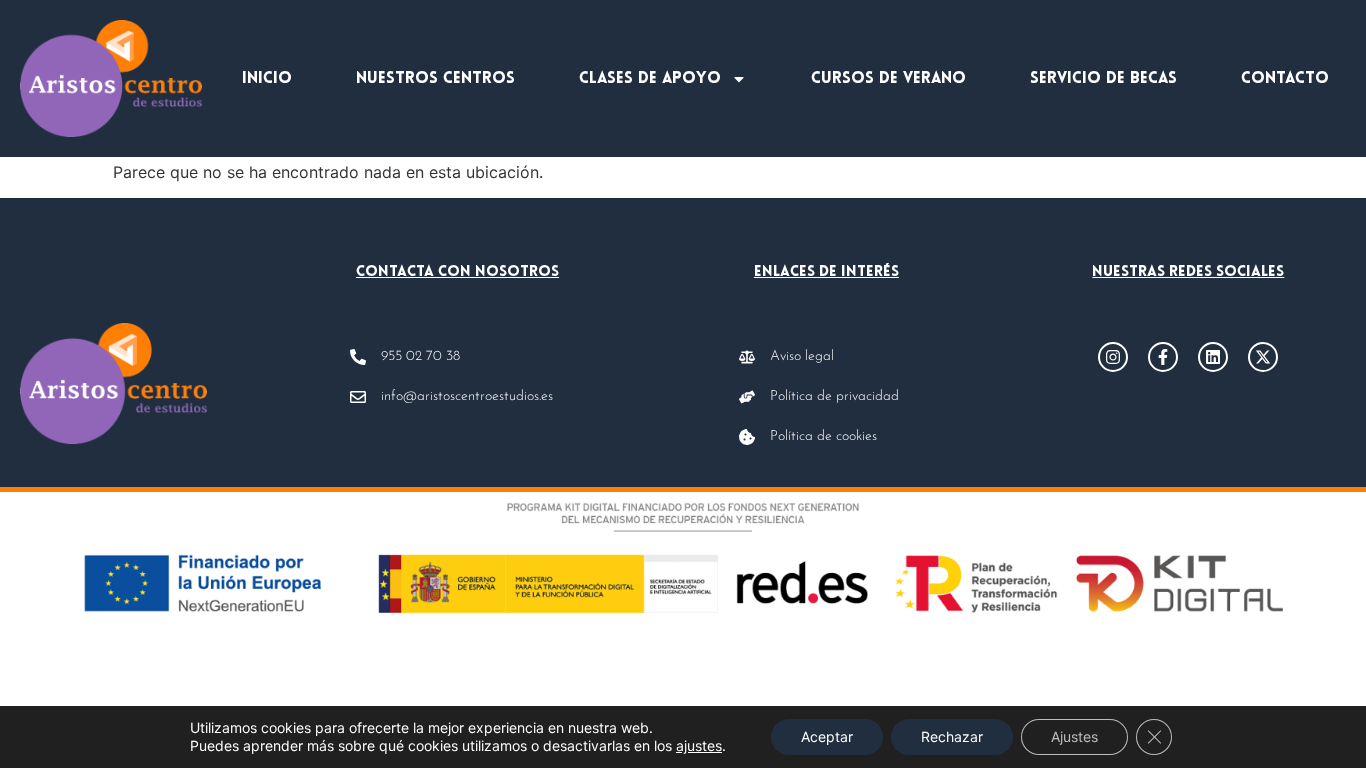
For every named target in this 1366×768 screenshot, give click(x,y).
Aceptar (827, 736)
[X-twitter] (1263, 357)
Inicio (267, 79)
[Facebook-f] (1163, 357)
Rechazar (952, 736)
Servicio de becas (1103, 79)
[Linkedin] (1213, 357)
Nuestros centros (435, 79)
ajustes (699, 745)
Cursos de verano (888, 79)
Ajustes (1074, 736)
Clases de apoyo (650, 79)
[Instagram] (1113, 357)
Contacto (1285, 79)
